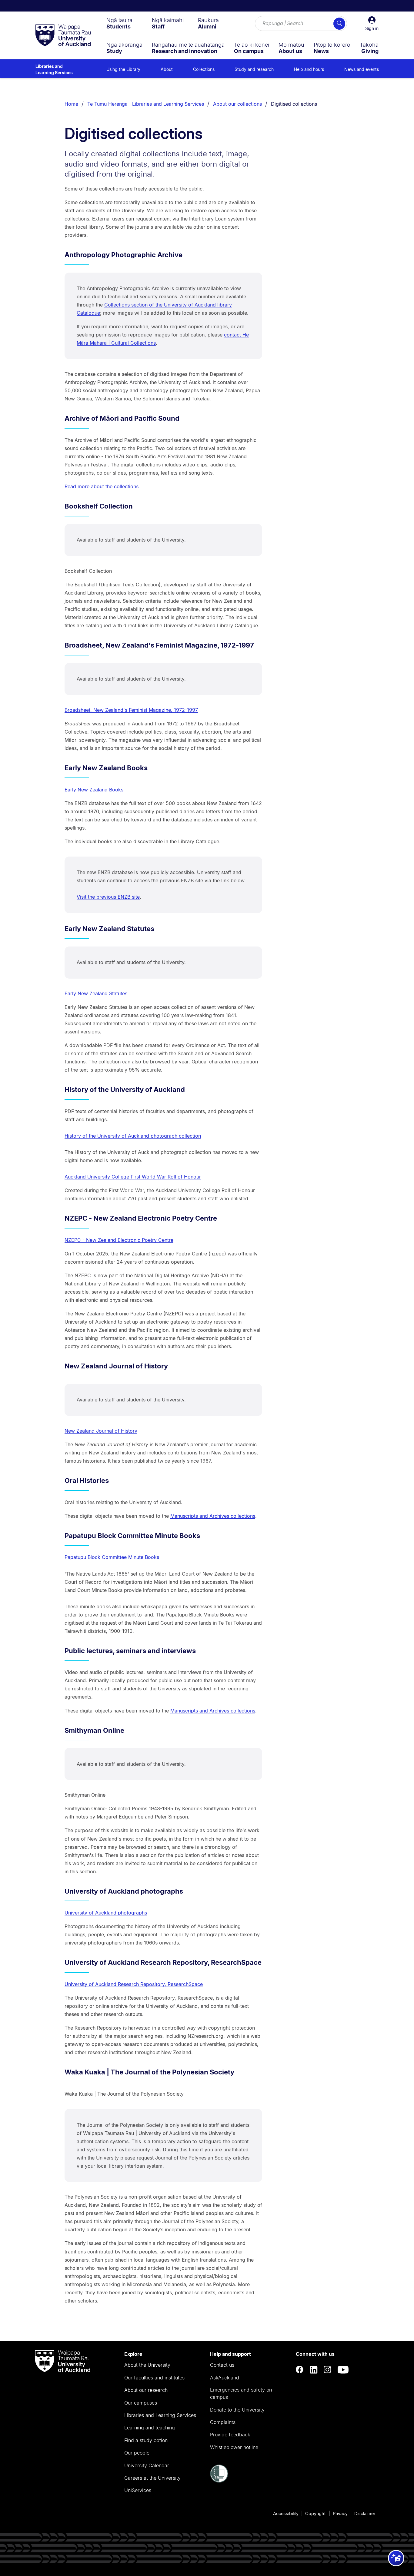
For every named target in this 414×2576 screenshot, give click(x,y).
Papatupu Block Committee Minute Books (112, 1557)
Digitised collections (294, 104)
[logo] (63, 36)
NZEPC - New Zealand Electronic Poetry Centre (119, 1240)
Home (71, 104)
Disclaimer (365, 2513)
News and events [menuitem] (362, 69)
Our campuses (141, 2403)
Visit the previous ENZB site (108, 897)
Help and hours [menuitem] (309, 69)
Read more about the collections (102, 486)
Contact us (222, 2365)
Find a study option (146, 2440)
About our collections (237, 104)
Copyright (316, 2513)
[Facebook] (300, 2370)
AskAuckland (225, 2378)
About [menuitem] (167, 69)
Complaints (223, 2422)
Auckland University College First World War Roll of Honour (133, 1177)
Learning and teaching (150, 2428)
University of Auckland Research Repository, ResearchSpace (134, 1984)
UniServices (138, 2490)
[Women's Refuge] (219, 2481)
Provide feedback (230, 2435)
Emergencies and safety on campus (241, 2393)
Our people (137, 2453)
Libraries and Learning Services (54, 69)
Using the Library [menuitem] (123, 69)
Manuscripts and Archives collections (213, 1516)
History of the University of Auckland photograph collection (133, 1136)
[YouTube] (343, 2370)
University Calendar (147, 2465)
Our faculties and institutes (154, 2378)
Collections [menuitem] (204, 69)
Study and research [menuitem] (254, 69)
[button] (372, 24)
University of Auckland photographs (106, 1913)
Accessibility (286, 2513)
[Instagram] (328, 2370)
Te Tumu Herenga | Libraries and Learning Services (146, 104)
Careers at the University (152, 2478)
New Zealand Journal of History (101, 1431)
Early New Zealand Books (94, 790)
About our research (146, 2390)
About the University (147, 2365)
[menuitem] (119, 23)
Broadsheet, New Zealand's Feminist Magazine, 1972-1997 (131, 710)
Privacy (340, 2513)
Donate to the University (237, 2410)
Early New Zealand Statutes (96, 993)
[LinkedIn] (314, 2370)
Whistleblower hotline (234, 2447)
